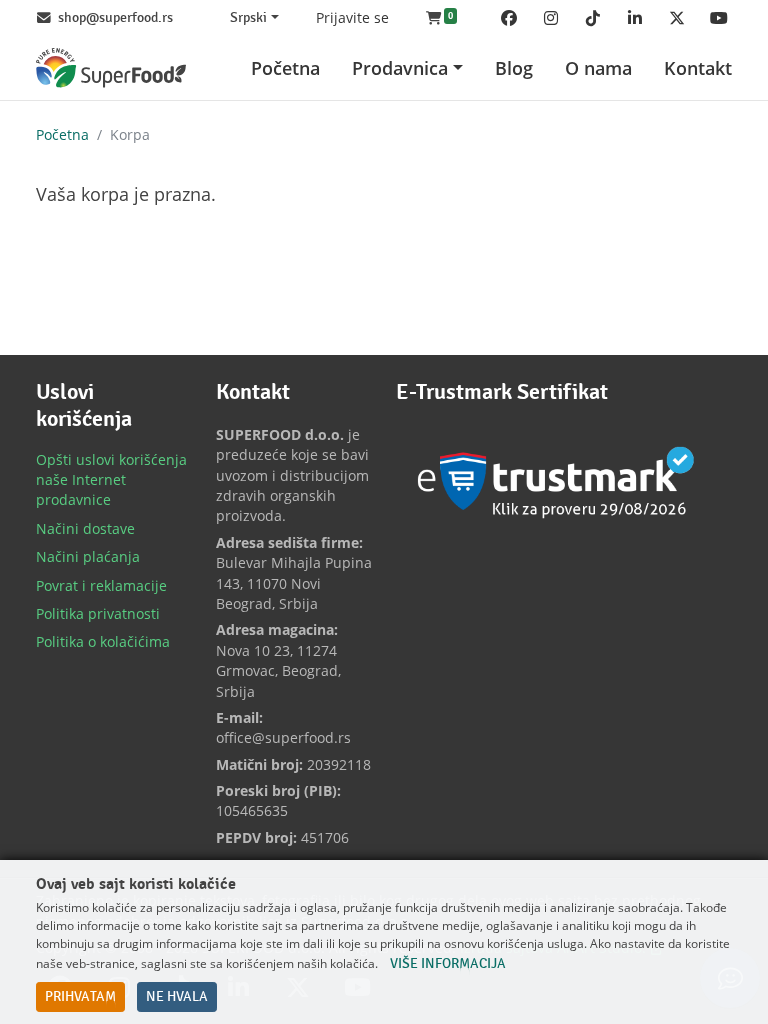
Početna (62, 134)
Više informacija (448, 964)
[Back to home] (111, 67)
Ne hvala (177, 997)
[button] (441, 18)
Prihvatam (80, 997)
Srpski (248, 18)
